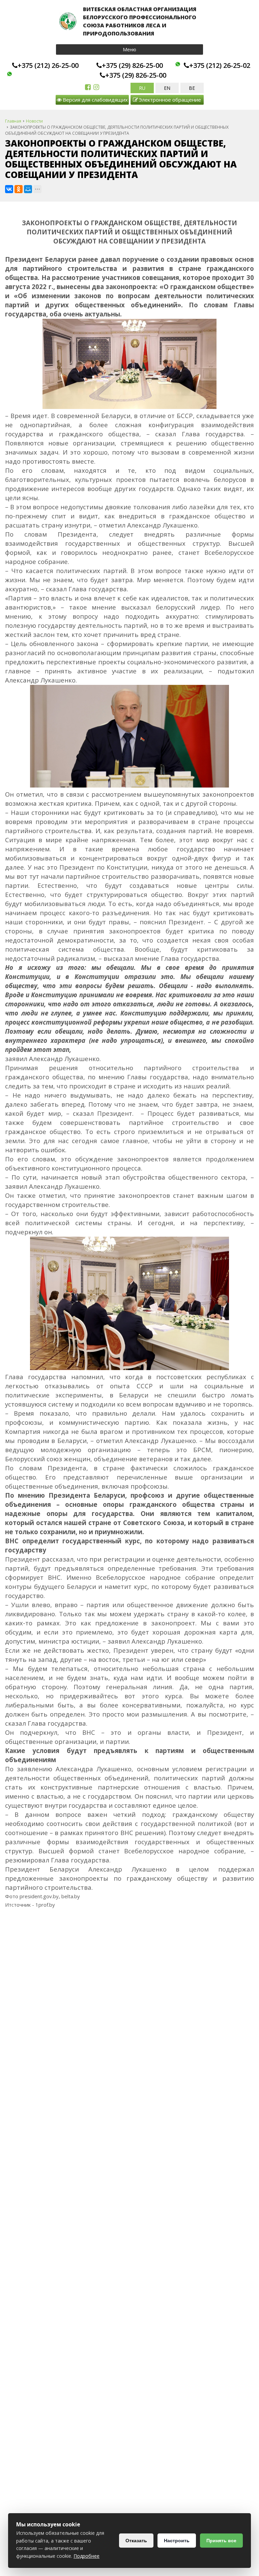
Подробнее (87, 2556)
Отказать (136, 2541)
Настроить (177, 2541)
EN (167, 88)
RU (142, 88)
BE (192, 88)
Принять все (221, 2541)
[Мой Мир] (28, 189)
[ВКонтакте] (9, 189)
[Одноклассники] (19, 189)
